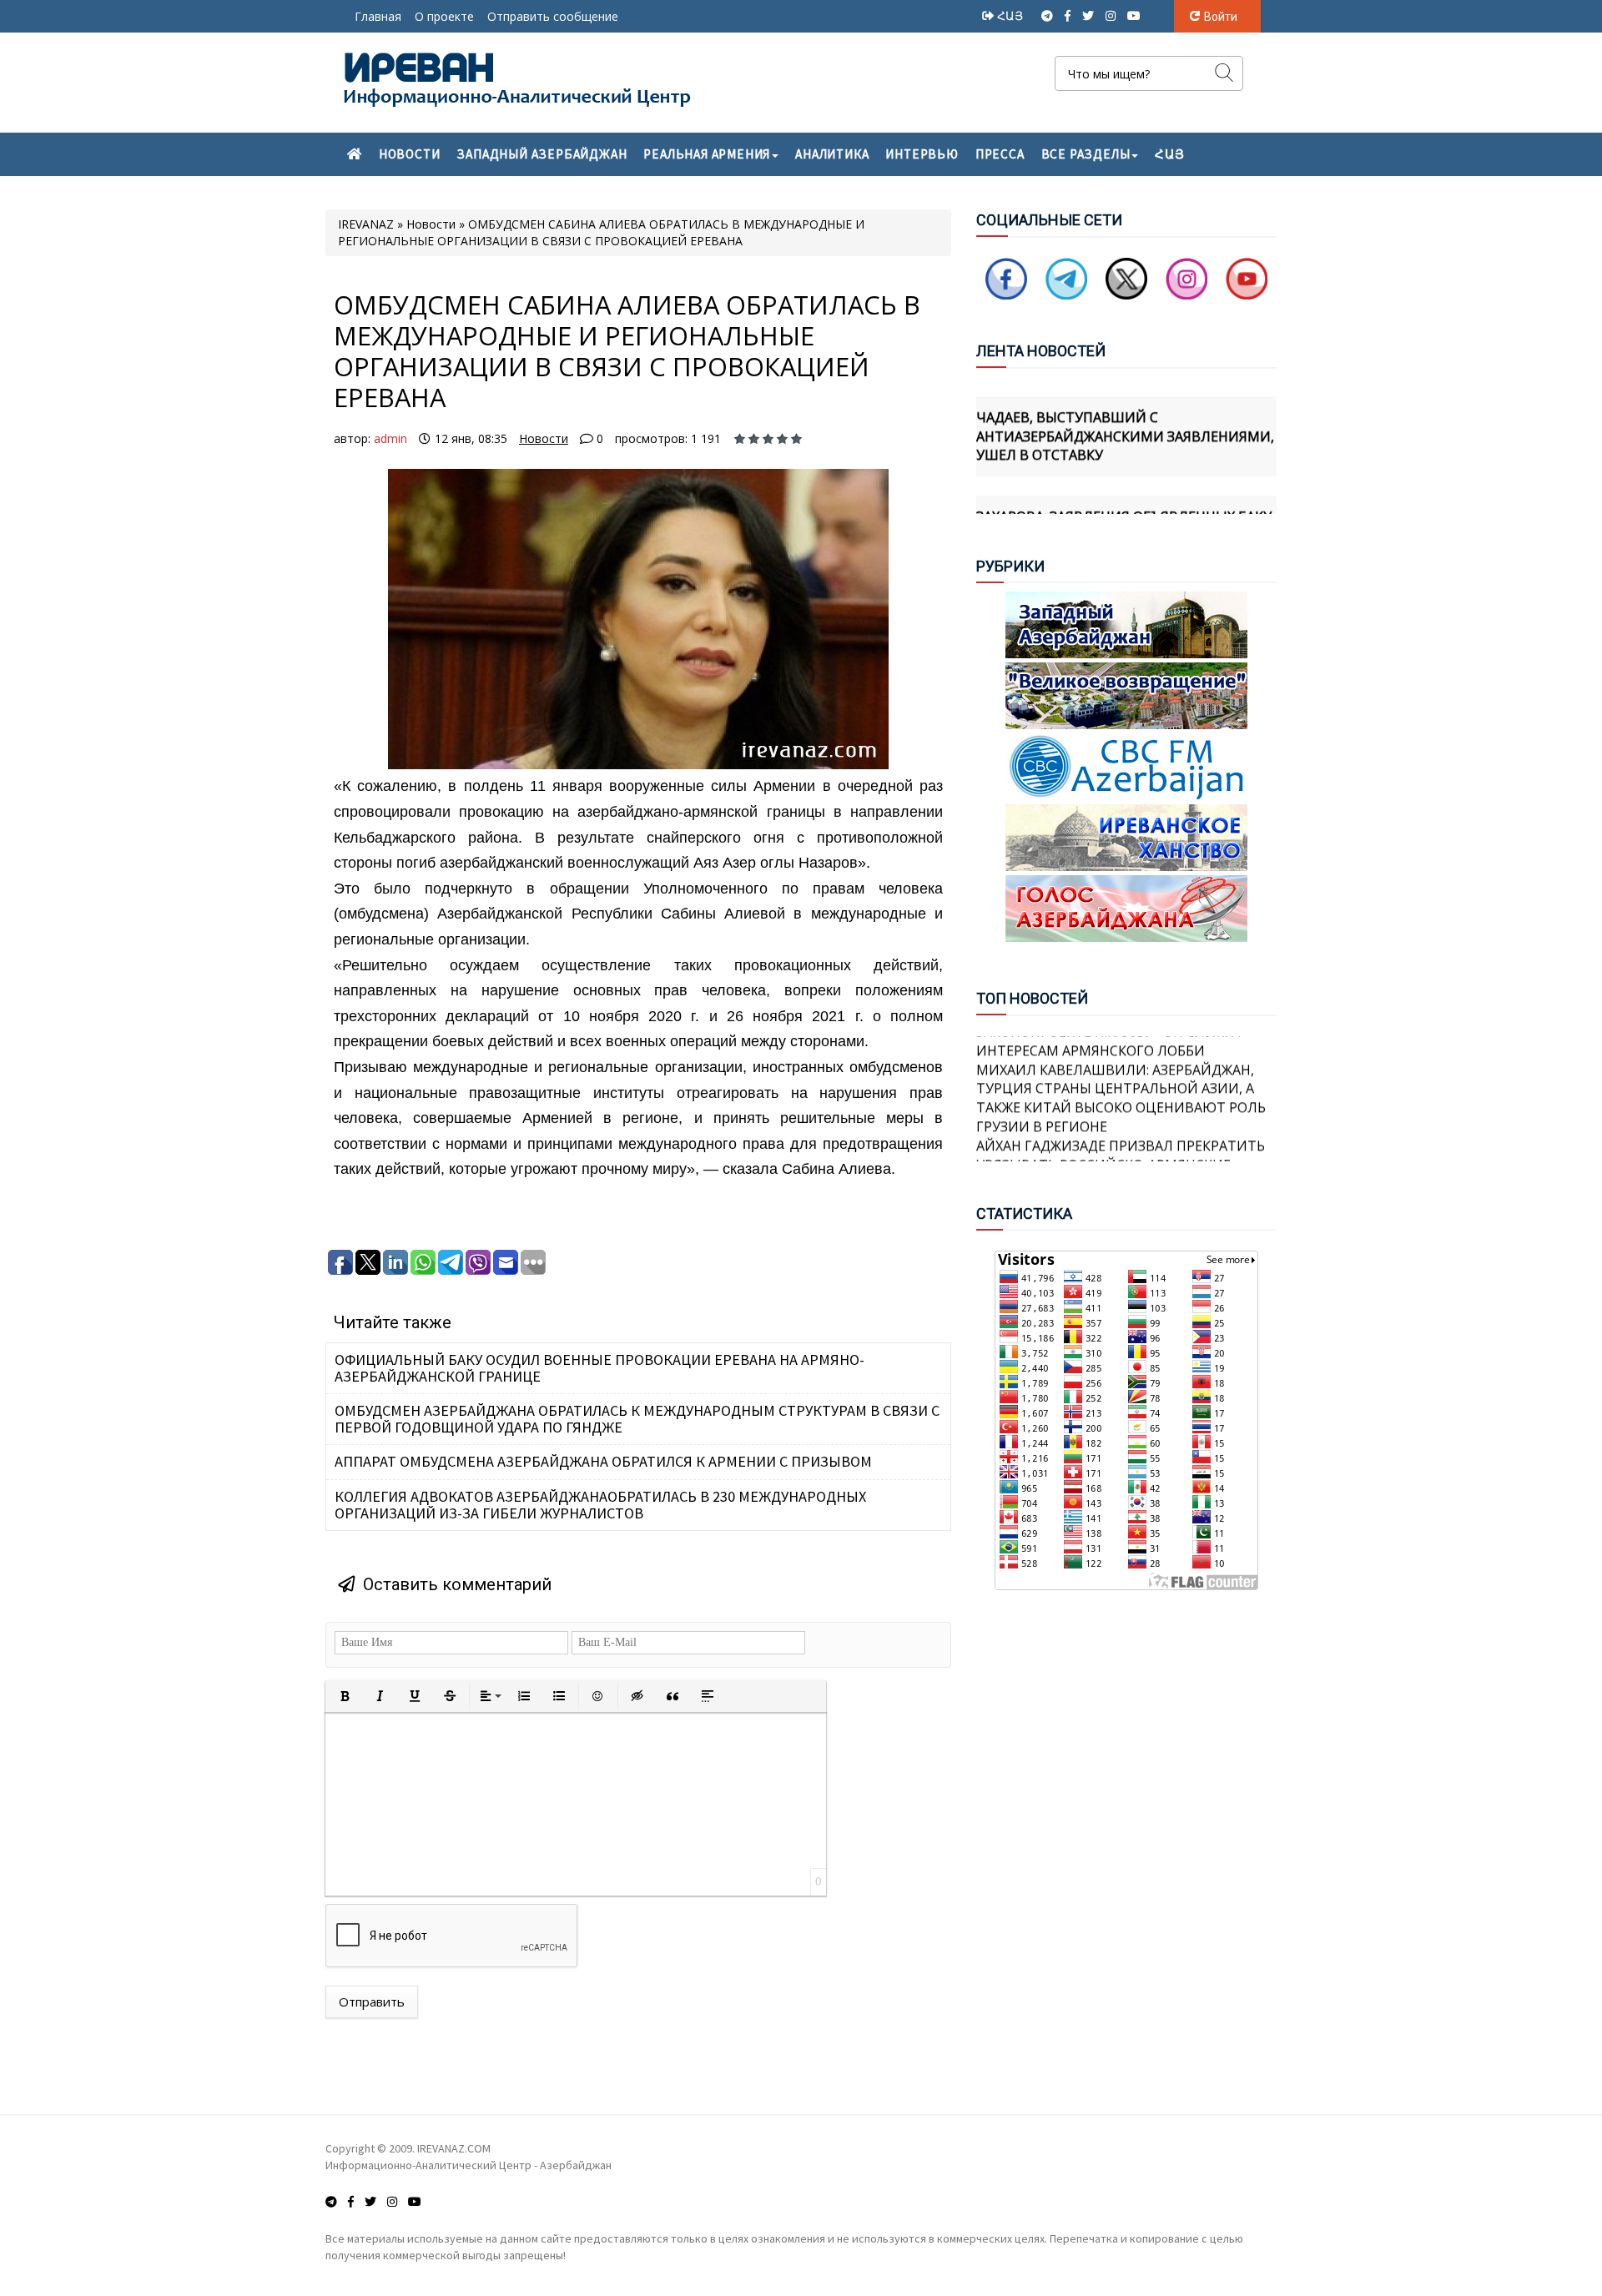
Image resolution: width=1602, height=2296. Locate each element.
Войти (1221, 17)
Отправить (372, 2001)
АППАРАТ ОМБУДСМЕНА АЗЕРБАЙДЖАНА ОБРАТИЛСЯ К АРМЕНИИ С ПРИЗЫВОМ (603, 1461)
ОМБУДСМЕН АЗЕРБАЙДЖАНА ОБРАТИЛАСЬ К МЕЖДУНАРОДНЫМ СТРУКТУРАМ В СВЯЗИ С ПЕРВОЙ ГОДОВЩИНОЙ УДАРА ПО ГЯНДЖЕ (637, 1419)
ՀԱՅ (1012, 15)
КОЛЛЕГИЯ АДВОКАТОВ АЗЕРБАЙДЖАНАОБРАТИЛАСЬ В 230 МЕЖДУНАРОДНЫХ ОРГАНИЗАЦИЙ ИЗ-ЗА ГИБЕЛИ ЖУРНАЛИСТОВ (600, 1505)
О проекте (444, 16)
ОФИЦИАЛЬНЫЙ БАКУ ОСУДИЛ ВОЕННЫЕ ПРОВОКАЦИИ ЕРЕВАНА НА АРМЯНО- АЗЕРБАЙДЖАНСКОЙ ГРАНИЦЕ (599, 1368)
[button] (345, 1696)
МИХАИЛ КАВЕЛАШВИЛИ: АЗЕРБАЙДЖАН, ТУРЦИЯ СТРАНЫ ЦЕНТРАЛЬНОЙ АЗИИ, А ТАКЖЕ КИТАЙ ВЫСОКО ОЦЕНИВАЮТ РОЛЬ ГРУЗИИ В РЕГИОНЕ (1121, 1070)
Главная (378, 16)
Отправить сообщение (553, 16)
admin (390, 438)
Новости (544, 438)
